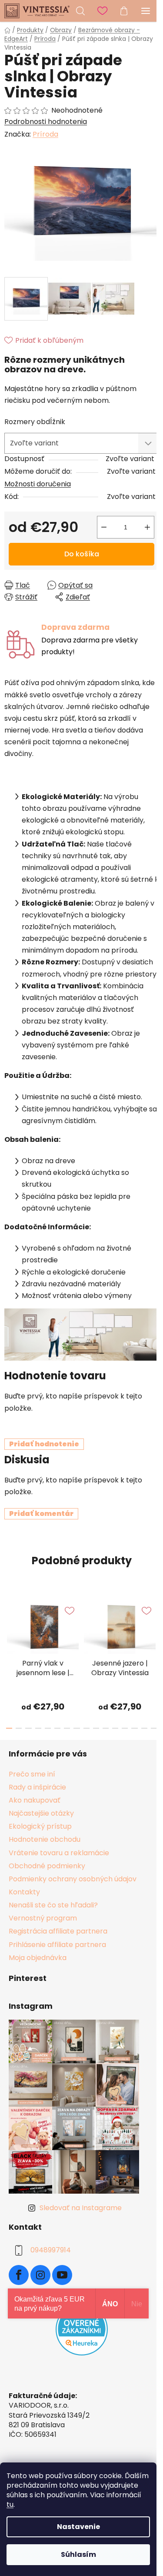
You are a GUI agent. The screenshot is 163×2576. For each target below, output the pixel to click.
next (154, 1624)
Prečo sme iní (32, 1774)
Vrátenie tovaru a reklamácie (59, 1853)
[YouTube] (62, 2275)
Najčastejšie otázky (41, 1813)
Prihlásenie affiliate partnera (57, 1945)
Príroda (45, 134)
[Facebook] (19, 2275)
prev (9, 1624)
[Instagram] (40, 2275)
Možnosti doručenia (38, 484)
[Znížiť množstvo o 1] (104, 527)
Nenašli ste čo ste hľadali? (53, 1905)
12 (125, 1728)
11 (115, 1728)
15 (154, 1728)
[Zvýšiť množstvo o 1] (147, 527)
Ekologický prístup (40, 1826)
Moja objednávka (38, 1958)
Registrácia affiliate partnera (58, 1931)
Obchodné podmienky (47, 1866)
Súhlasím (78, 2554)
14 (144, 1728)
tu (10, 2504)
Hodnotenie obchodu (45, 1839)
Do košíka (82, 554)
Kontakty (24, 1892)
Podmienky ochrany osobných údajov (73, 1879)
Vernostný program (43, 1918)
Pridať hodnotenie (44, 1444)
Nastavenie (78, 2527)
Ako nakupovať (35, 1800)
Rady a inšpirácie (37, 1787)
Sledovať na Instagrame (81, 2208)
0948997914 (51, 2250)
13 (134, 1728)
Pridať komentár (41, 1514)
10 (106, 1728)
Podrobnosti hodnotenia (46, 122)
